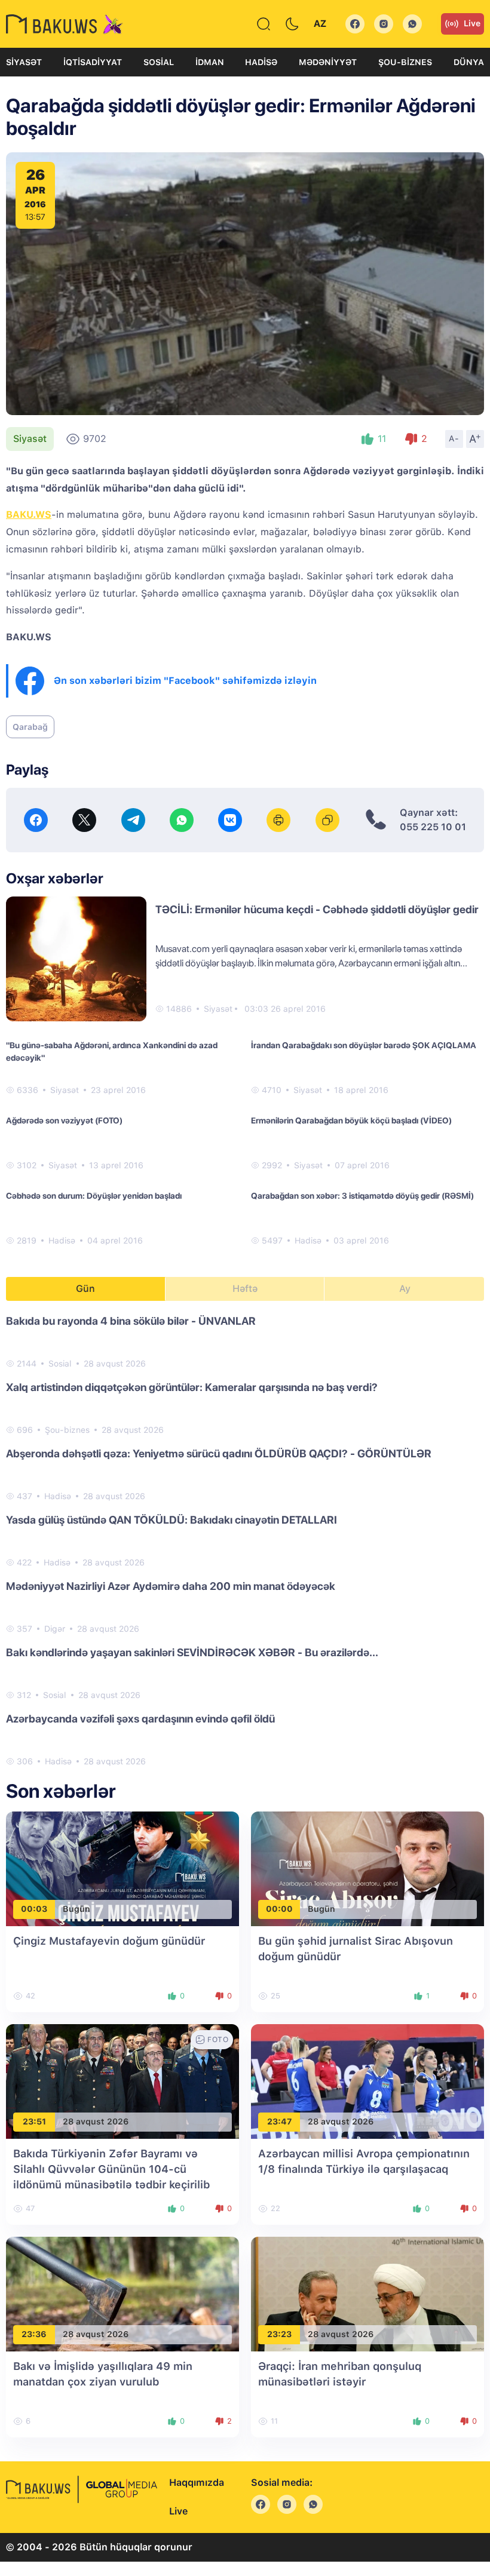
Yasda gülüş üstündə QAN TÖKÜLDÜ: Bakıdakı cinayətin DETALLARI (171, 1520)
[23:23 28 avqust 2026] (367, 2293)
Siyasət (24, 62)
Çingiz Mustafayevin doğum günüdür (109, 1941)
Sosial (159, 62)
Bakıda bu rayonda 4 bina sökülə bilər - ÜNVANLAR (131, 1321)
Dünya (469, 62)
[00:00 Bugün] (367, 1868)
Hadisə (261, 62)
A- (454, 438)
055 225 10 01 (433, 827)
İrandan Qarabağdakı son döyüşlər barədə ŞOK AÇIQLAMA (364, 1045)
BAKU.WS (29, 515)
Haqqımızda (197, 2483)
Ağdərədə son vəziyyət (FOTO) (64, 1120)
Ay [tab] (405, 1289)
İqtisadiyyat (93, 62)
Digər (55, 1629)
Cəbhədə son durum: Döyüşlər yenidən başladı (94, 1196)
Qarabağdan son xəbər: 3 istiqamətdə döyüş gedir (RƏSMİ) (362, 1196)
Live (472, 23)
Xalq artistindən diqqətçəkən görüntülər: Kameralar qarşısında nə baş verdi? (192, 1387)
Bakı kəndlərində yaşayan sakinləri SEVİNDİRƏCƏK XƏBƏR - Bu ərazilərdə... (192, 1652)
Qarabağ (30, 727)
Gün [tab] (85, 1289)
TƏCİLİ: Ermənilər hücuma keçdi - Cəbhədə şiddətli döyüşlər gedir (317, 909)
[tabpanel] (245, 1540)
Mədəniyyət (328, 62)
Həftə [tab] (245, 1289)
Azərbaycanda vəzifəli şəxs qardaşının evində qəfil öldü (140, 1719)
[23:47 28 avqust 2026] (367, 2081)
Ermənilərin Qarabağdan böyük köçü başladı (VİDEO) (351, 1120)
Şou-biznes (405, 62)
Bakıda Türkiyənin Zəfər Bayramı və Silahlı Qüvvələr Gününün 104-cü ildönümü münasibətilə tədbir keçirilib (111, 2169)
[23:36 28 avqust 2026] (122, 2293)
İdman (210, 62)
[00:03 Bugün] (122, 1868)
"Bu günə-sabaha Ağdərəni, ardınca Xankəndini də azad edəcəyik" (112, 1051)
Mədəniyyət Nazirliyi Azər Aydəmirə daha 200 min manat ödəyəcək (171, 1586)
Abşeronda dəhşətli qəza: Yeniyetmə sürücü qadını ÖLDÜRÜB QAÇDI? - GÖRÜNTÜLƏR (219, 1453)
